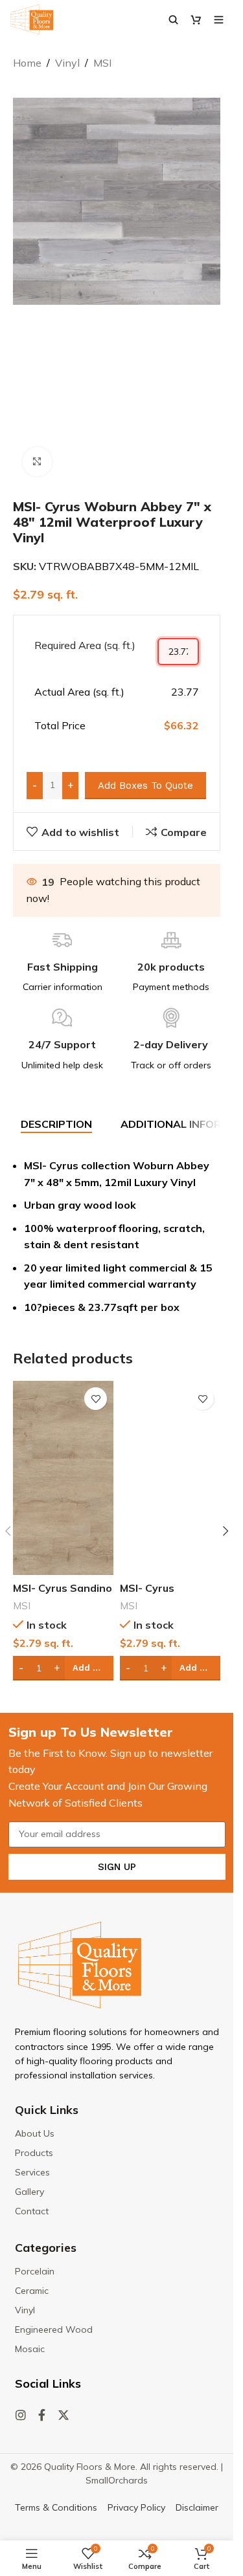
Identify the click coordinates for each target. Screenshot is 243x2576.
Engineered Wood (54, 2329)
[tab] (56, 1125)
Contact (32, 2211)
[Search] (173, 19)
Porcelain (35, 2271)
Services (32, 2172)
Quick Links (47, 2110)
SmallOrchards (117, 2480)
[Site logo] (32, 18)
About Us (35, 2133)
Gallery (29, 2192)
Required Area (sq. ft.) (85, 645)
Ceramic (32, 2291)
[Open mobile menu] (219, 19)
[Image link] (80, 1964)
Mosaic (30, 2349)
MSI (102, 63)
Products (34, 2153)
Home (27, 63)
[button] (226, 1531)
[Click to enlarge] (37, 462)
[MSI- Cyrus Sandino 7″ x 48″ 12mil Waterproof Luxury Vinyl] (63, 1478)
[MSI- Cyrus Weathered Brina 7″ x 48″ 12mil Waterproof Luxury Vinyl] (170, 1478)
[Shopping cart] (196, 19)
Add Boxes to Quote (145, 786)
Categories (46, 2248)
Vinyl (67, 63)
